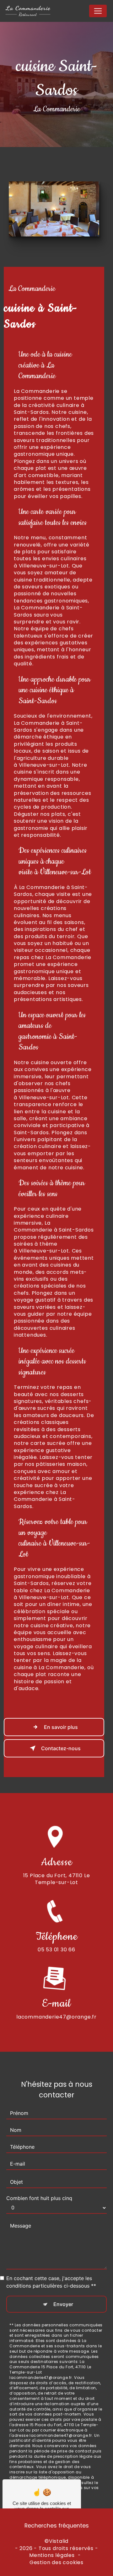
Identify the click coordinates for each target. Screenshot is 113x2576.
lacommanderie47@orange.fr (56, 2017)
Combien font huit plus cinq (39, 2198)
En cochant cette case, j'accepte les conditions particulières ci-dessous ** (51, 2282)
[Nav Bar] (98, 11)
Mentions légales (52, 2555)
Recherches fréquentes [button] (57, 2526)
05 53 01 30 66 (56, 1950)
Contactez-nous (61, 1748)
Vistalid (59, 2541)
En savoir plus (61, 1727)
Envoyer (63, 2304)
